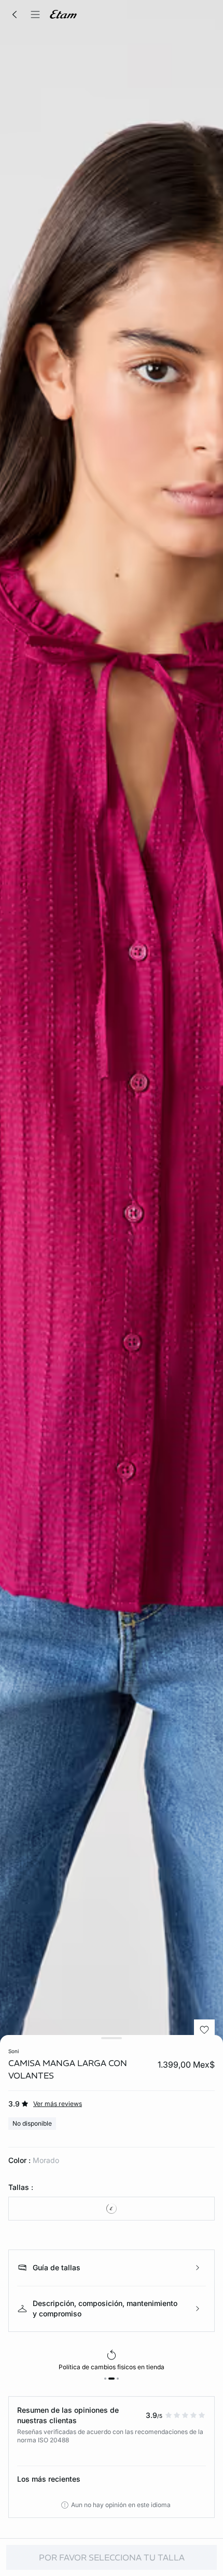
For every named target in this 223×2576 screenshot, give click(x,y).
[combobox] (112, 2209)
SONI (13, 2051)
